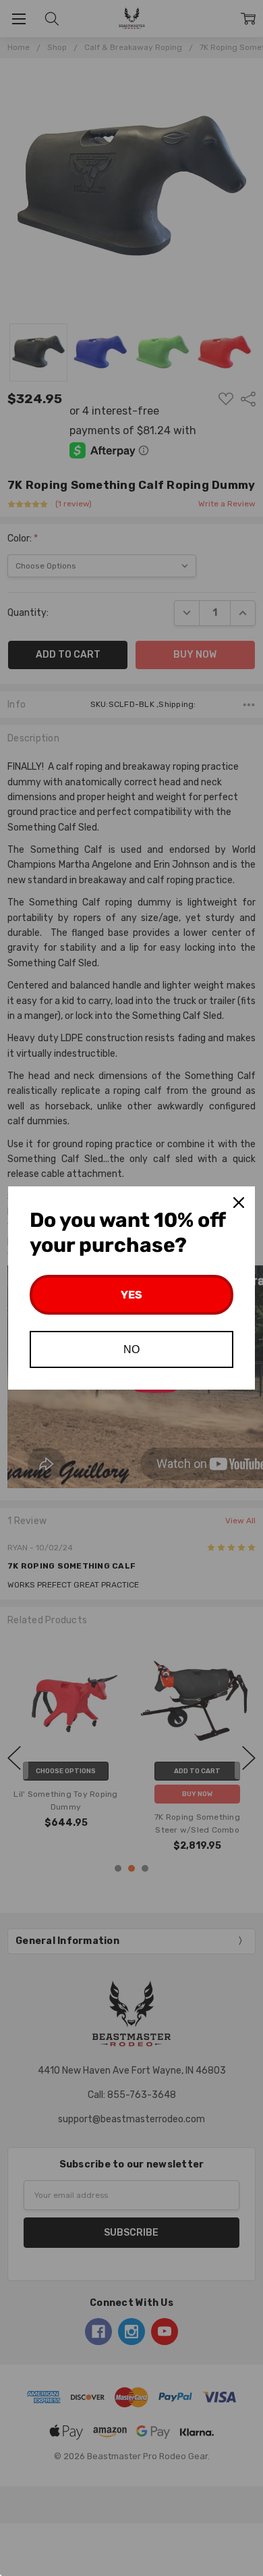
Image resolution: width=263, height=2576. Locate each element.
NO (131, 1349)
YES (131, 1295)
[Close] (239, 1203)
